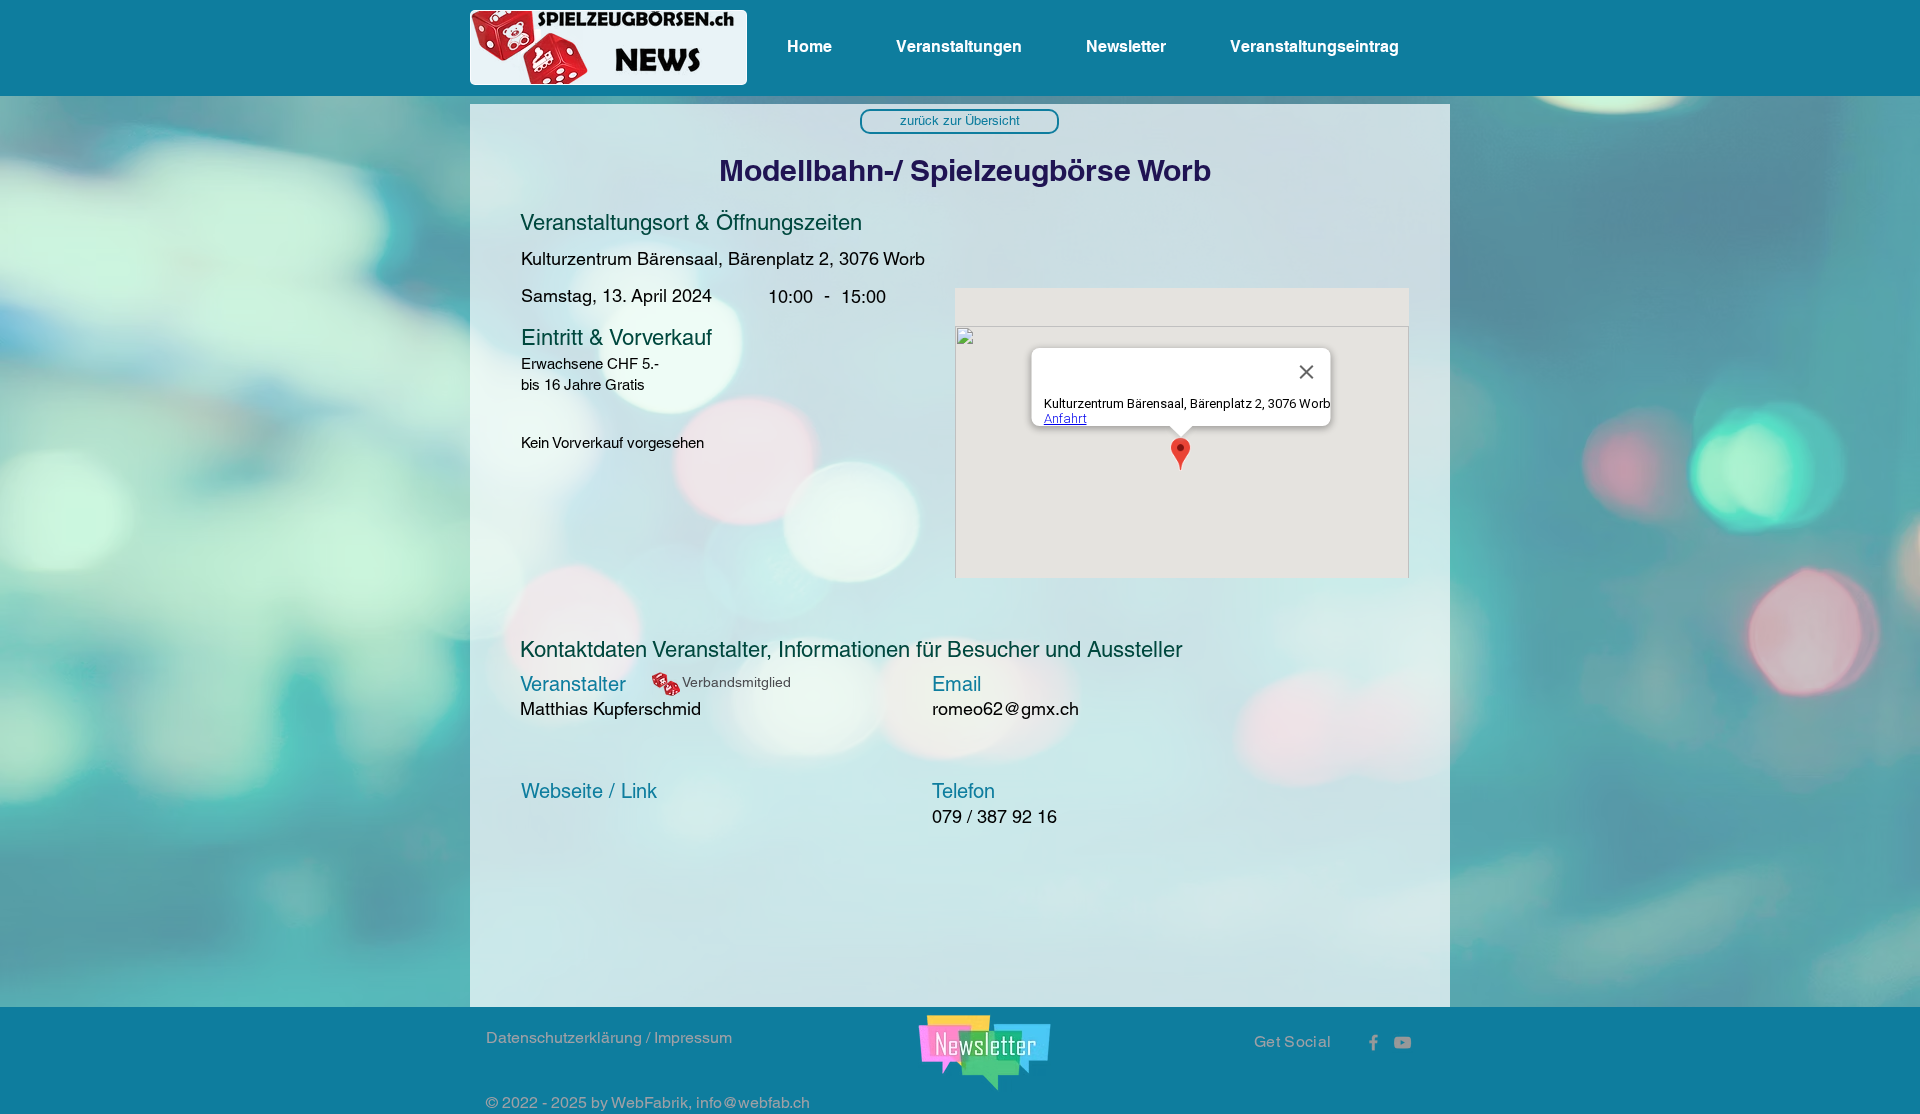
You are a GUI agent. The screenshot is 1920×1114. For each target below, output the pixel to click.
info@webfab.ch (753, 1102)
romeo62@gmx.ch (1005, 708)
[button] (959, 121)
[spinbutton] (863, 296)
